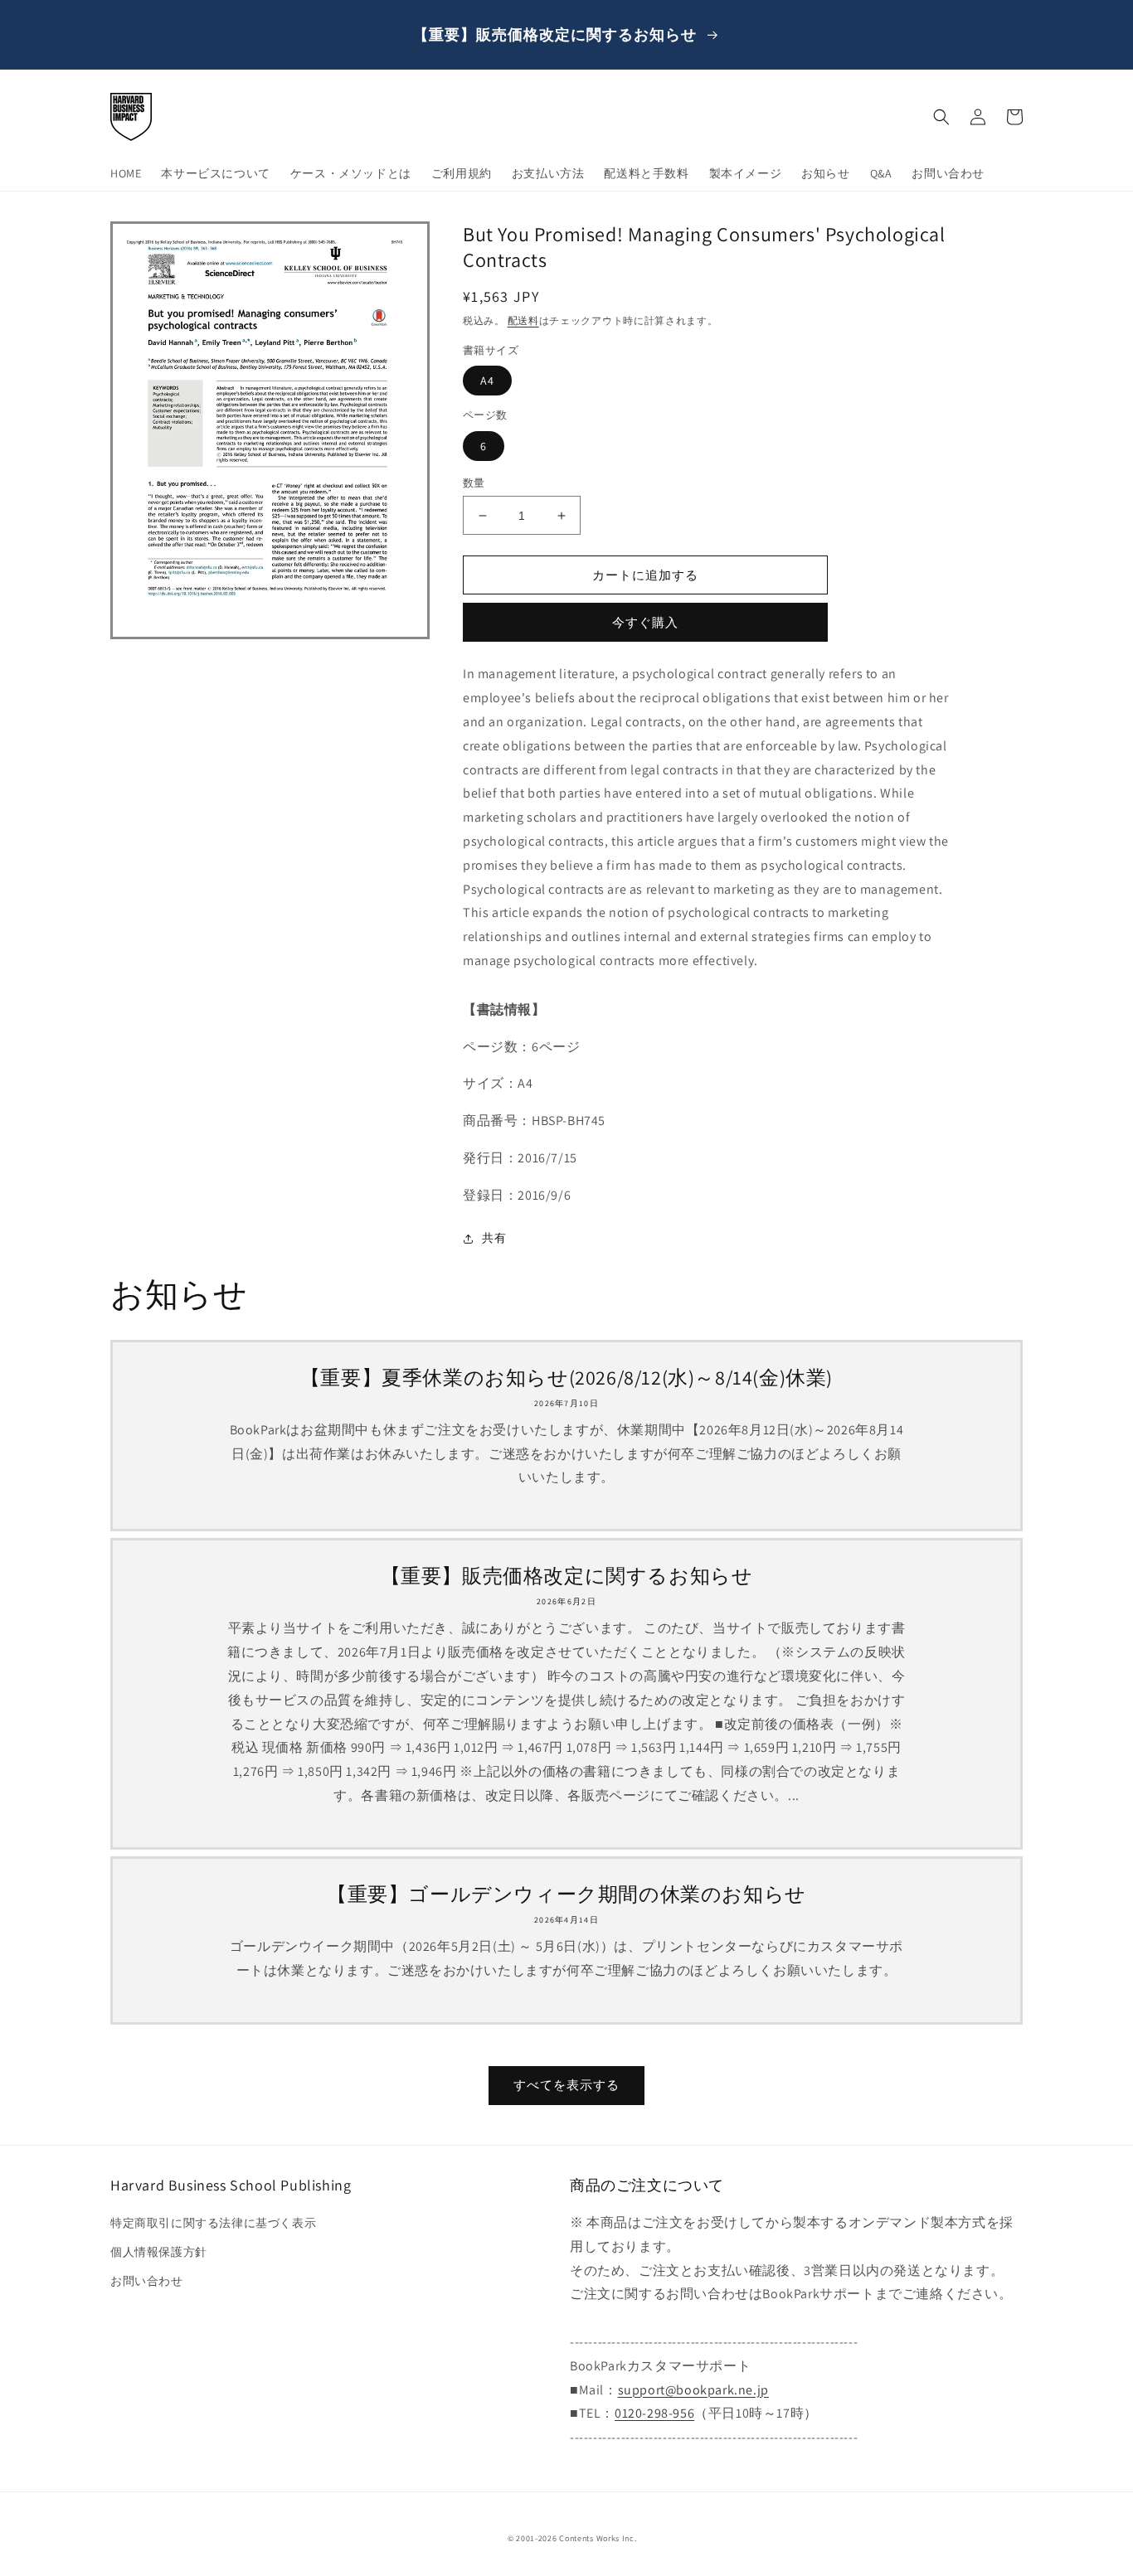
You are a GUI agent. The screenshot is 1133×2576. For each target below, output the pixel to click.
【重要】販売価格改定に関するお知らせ (567, 1576)
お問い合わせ (147, 2281)
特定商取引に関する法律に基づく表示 (213, 2223)
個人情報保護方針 (159, 2252)
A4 (487, 381)
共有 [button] (494, 1238)
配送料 (523, 320)
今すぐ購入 (645, 622)
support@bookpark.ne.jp (693, 2390)
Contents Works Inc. (598, 2538)
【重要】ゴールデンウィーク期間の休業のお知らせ (566, 1894)
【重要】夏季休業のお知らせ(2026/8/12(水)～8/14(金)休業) (566, 1378)
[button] (941, 117)
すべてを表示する (566, 2085)
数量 (474, 483)
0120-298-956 (654, 2413)
